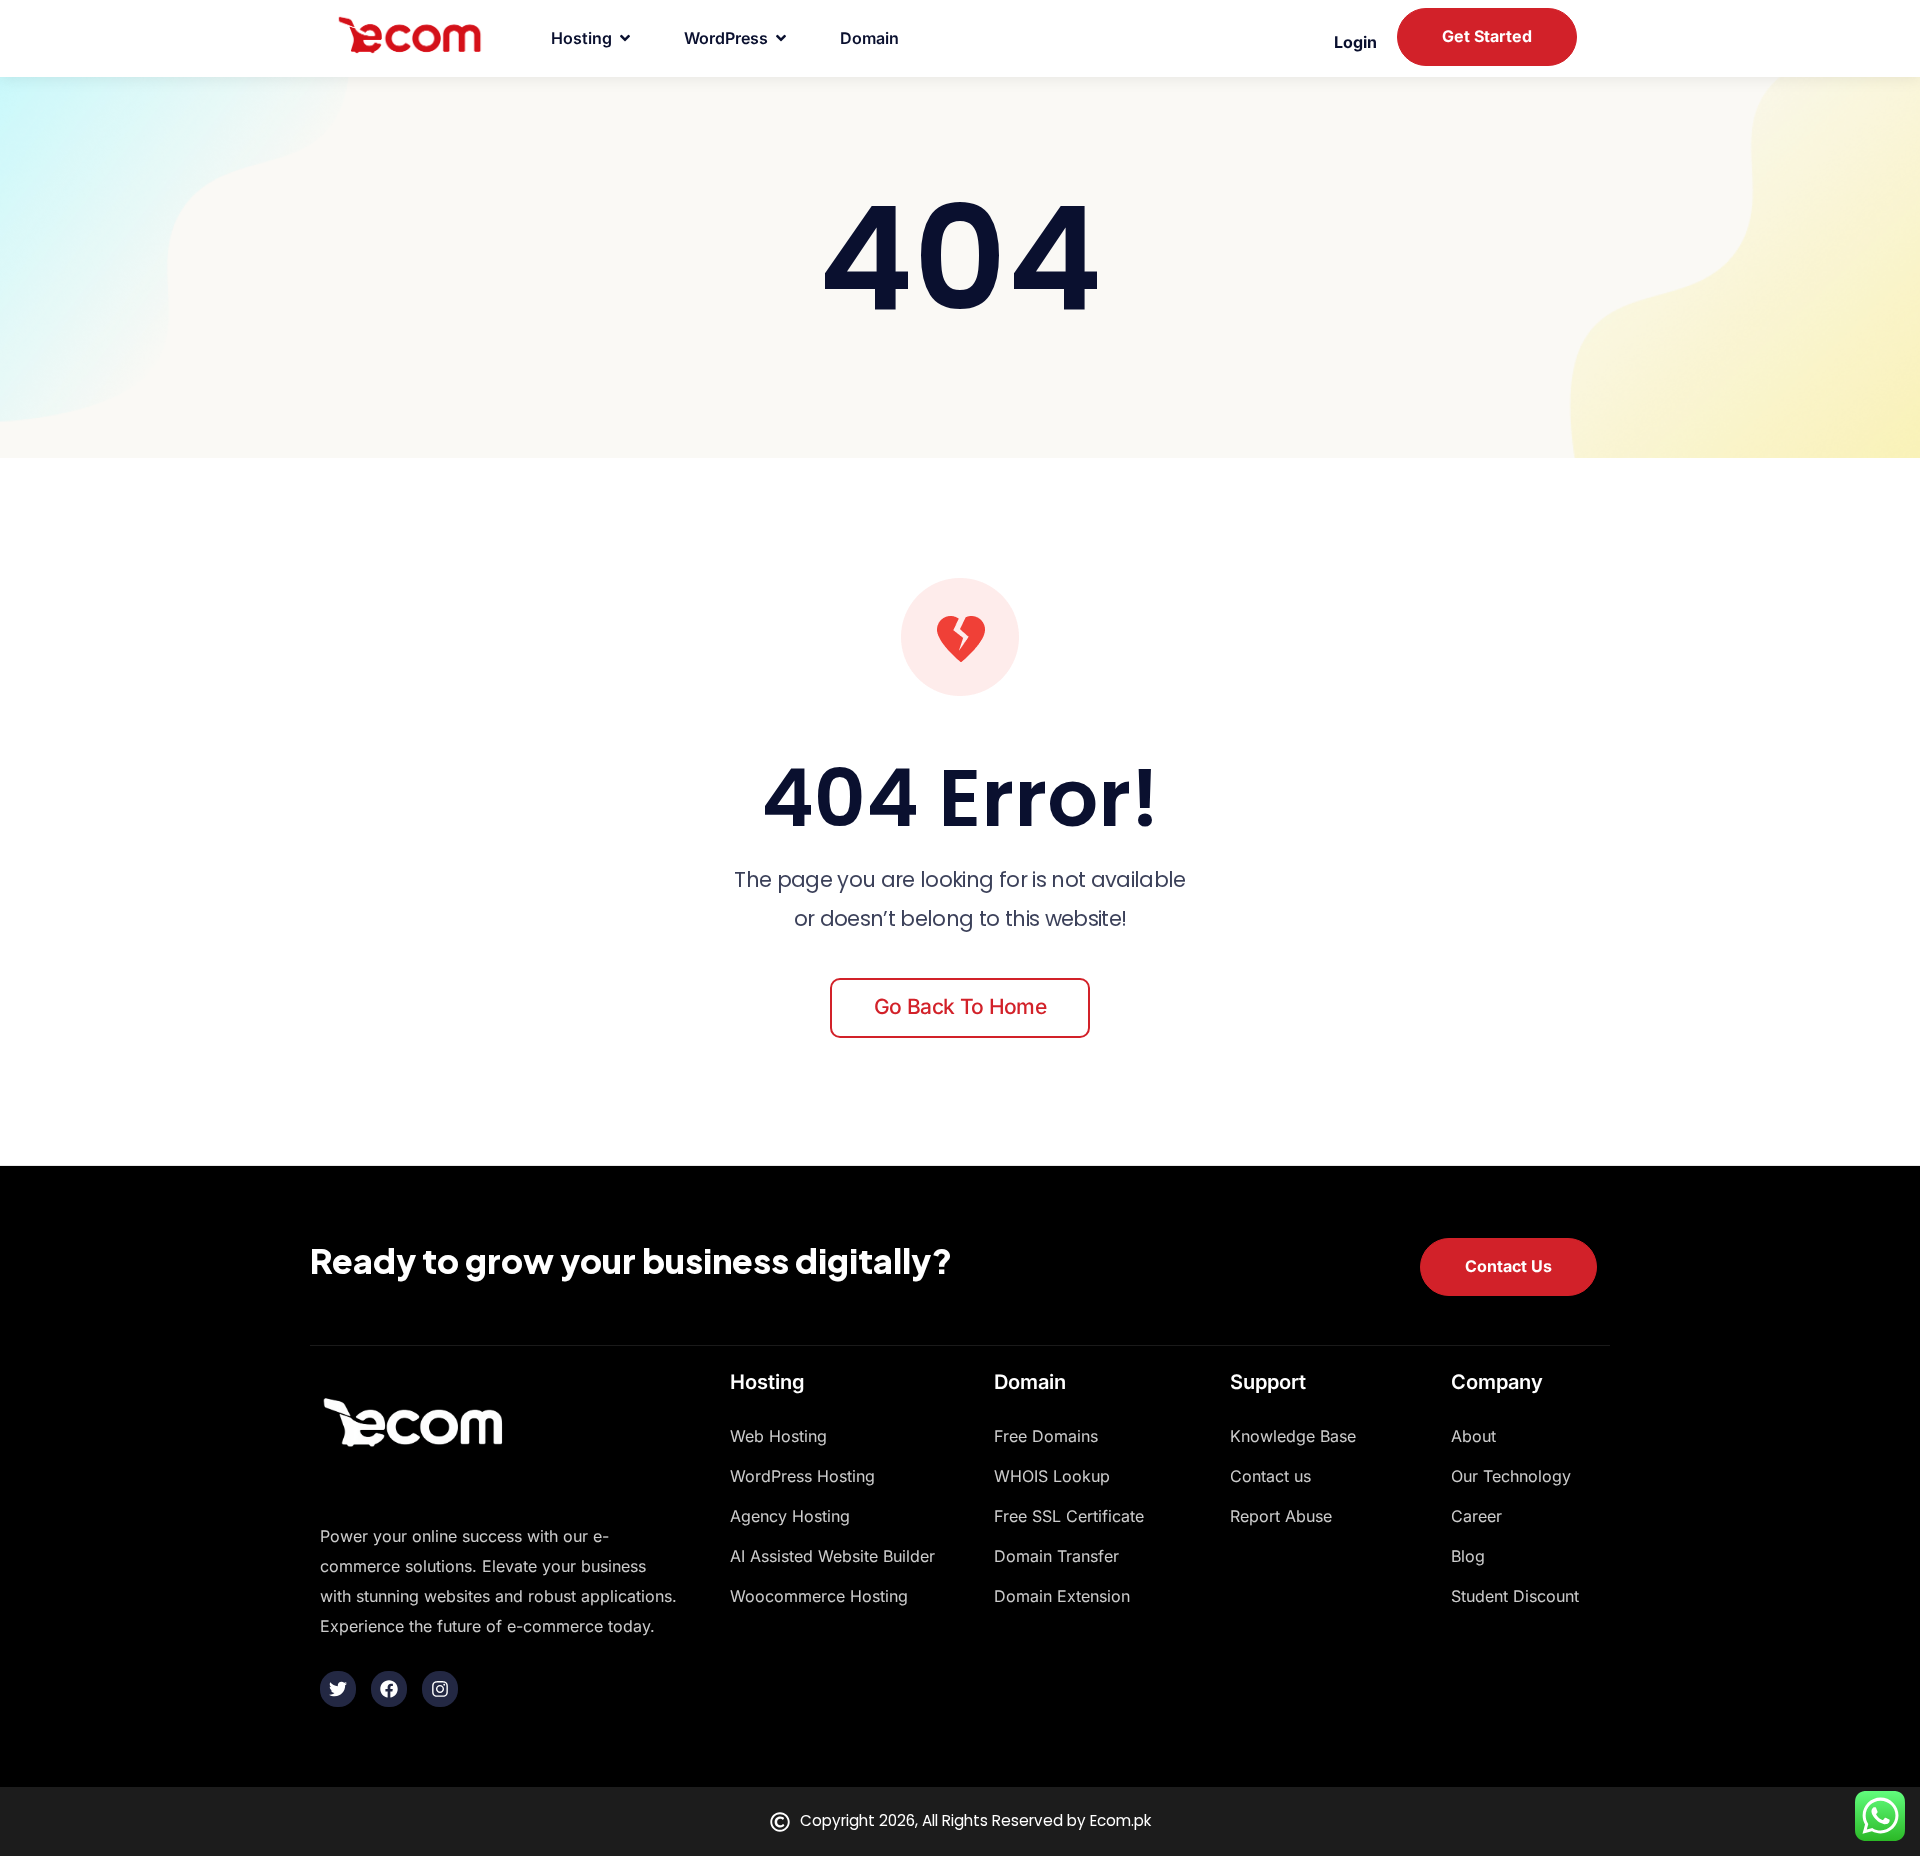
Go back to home (960, 1006)
